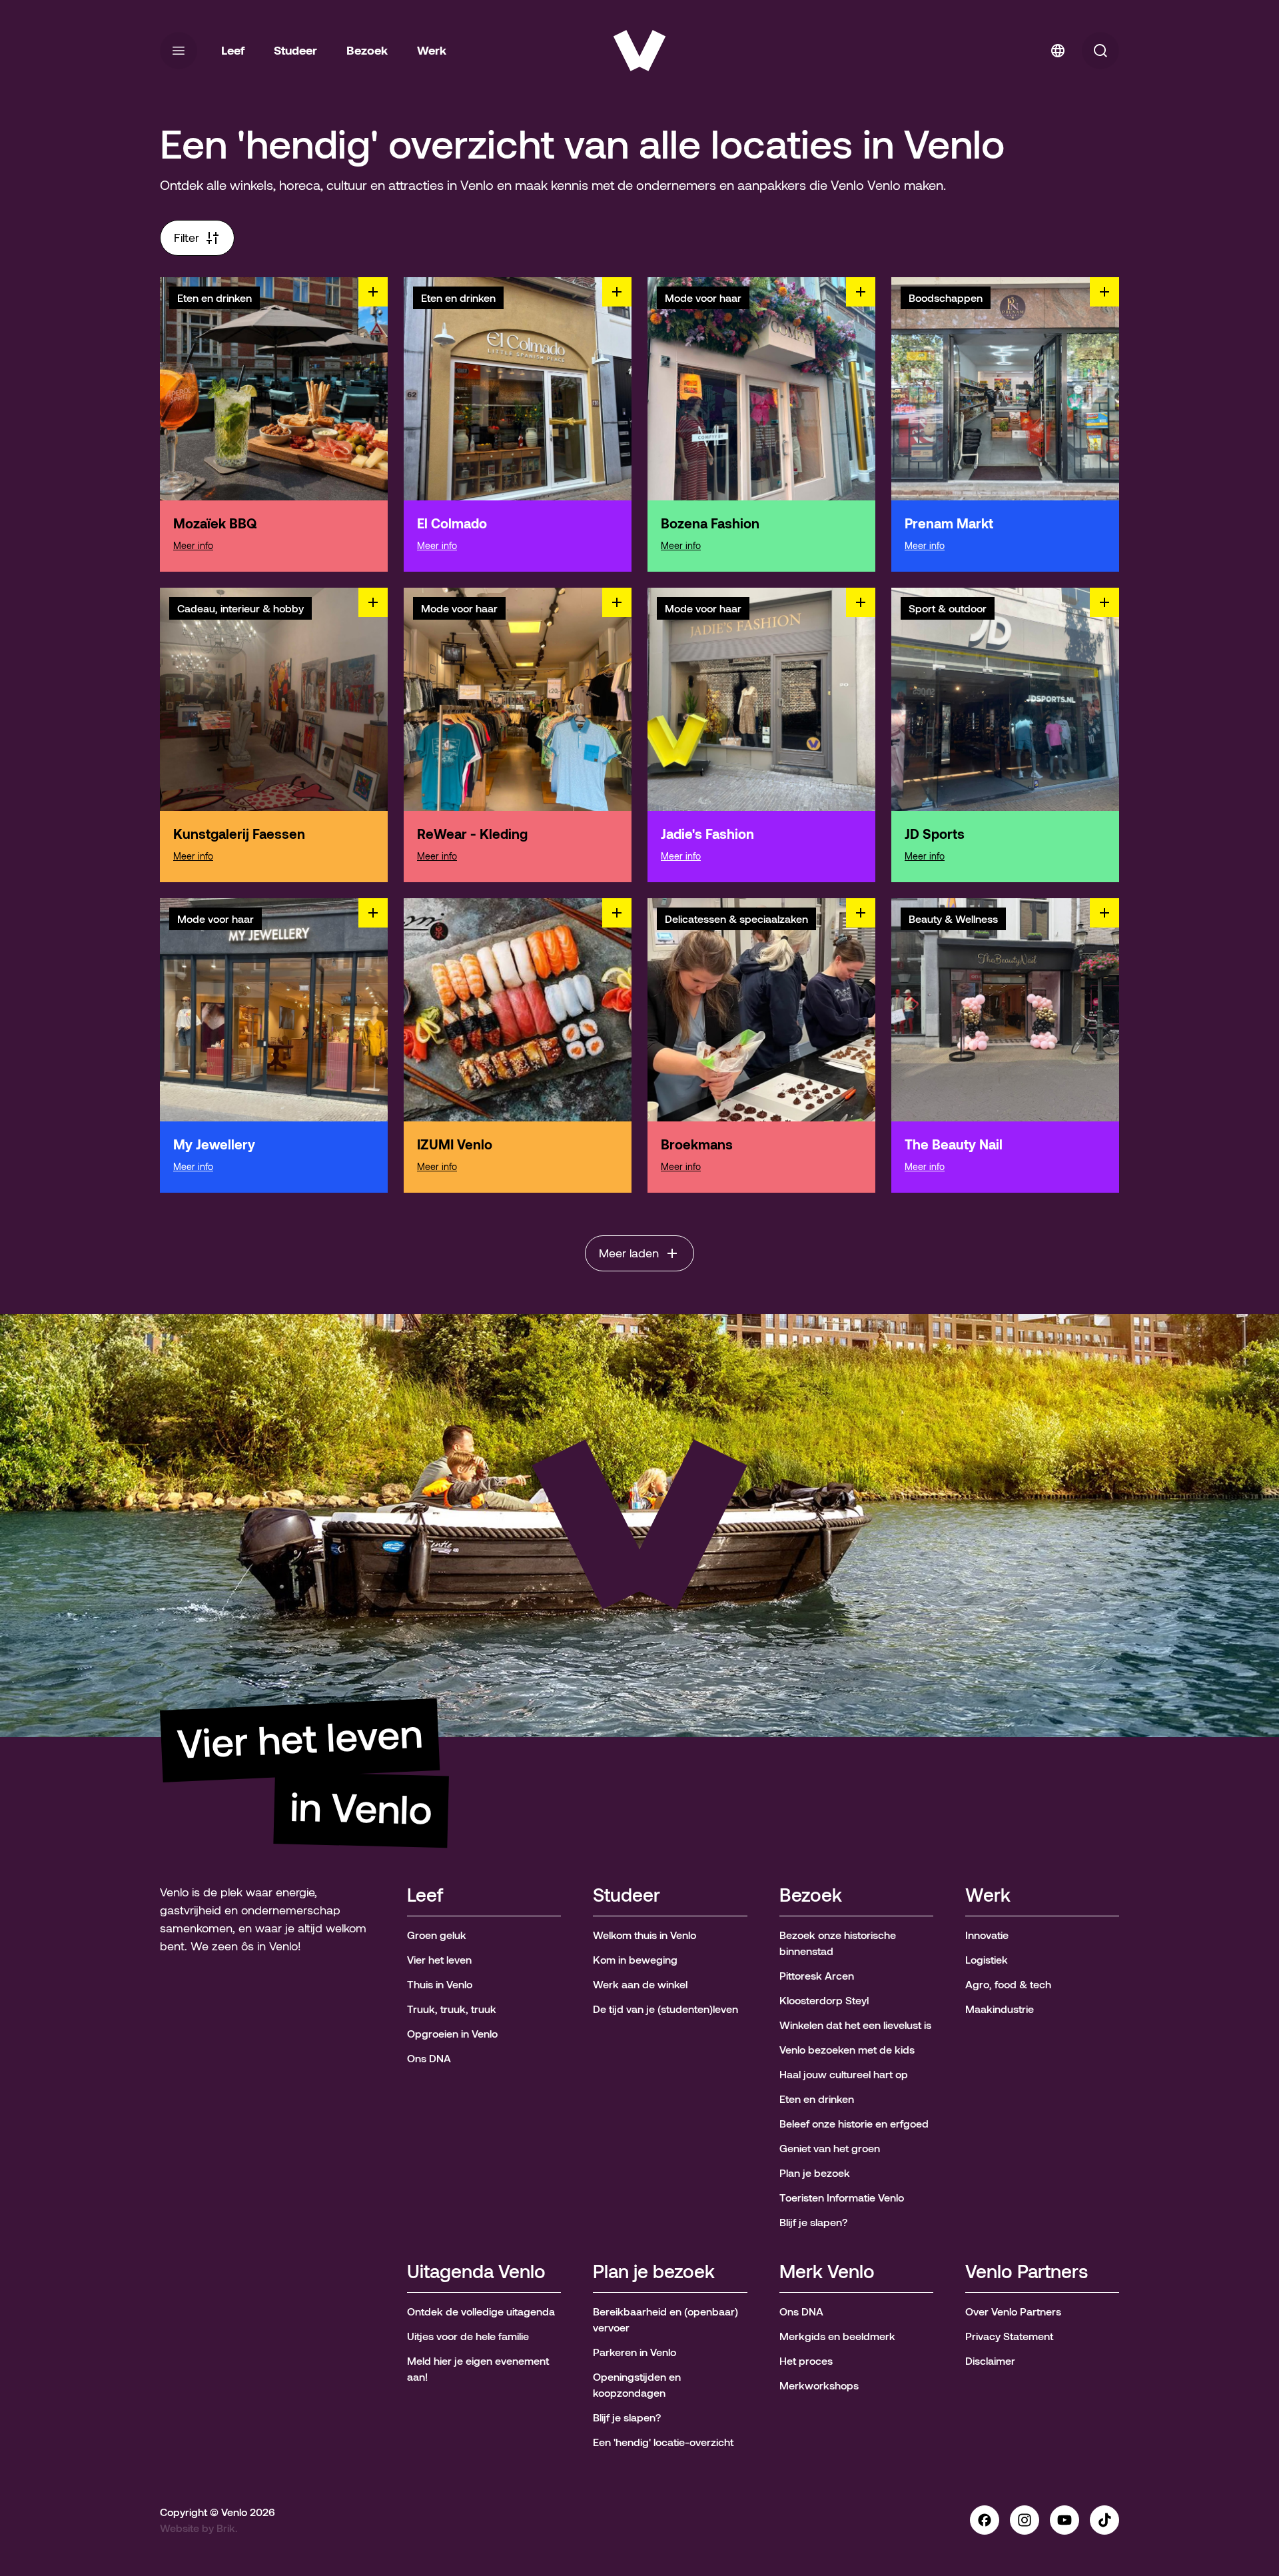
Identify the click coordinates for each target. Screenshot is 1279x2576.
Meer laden (629, 1253)
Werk (988, 1896)
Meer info (193, 546)
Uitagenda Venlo (476, 2272)
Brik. (227, 2528)
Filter (187, 238)
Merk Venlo (827, 2272)
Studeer (627, 1896)
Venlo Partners (1027, 2272)
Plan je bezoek (654, 2272)
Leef (425, 1896)
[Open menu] (179, 51)
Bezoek (811, 1896)
